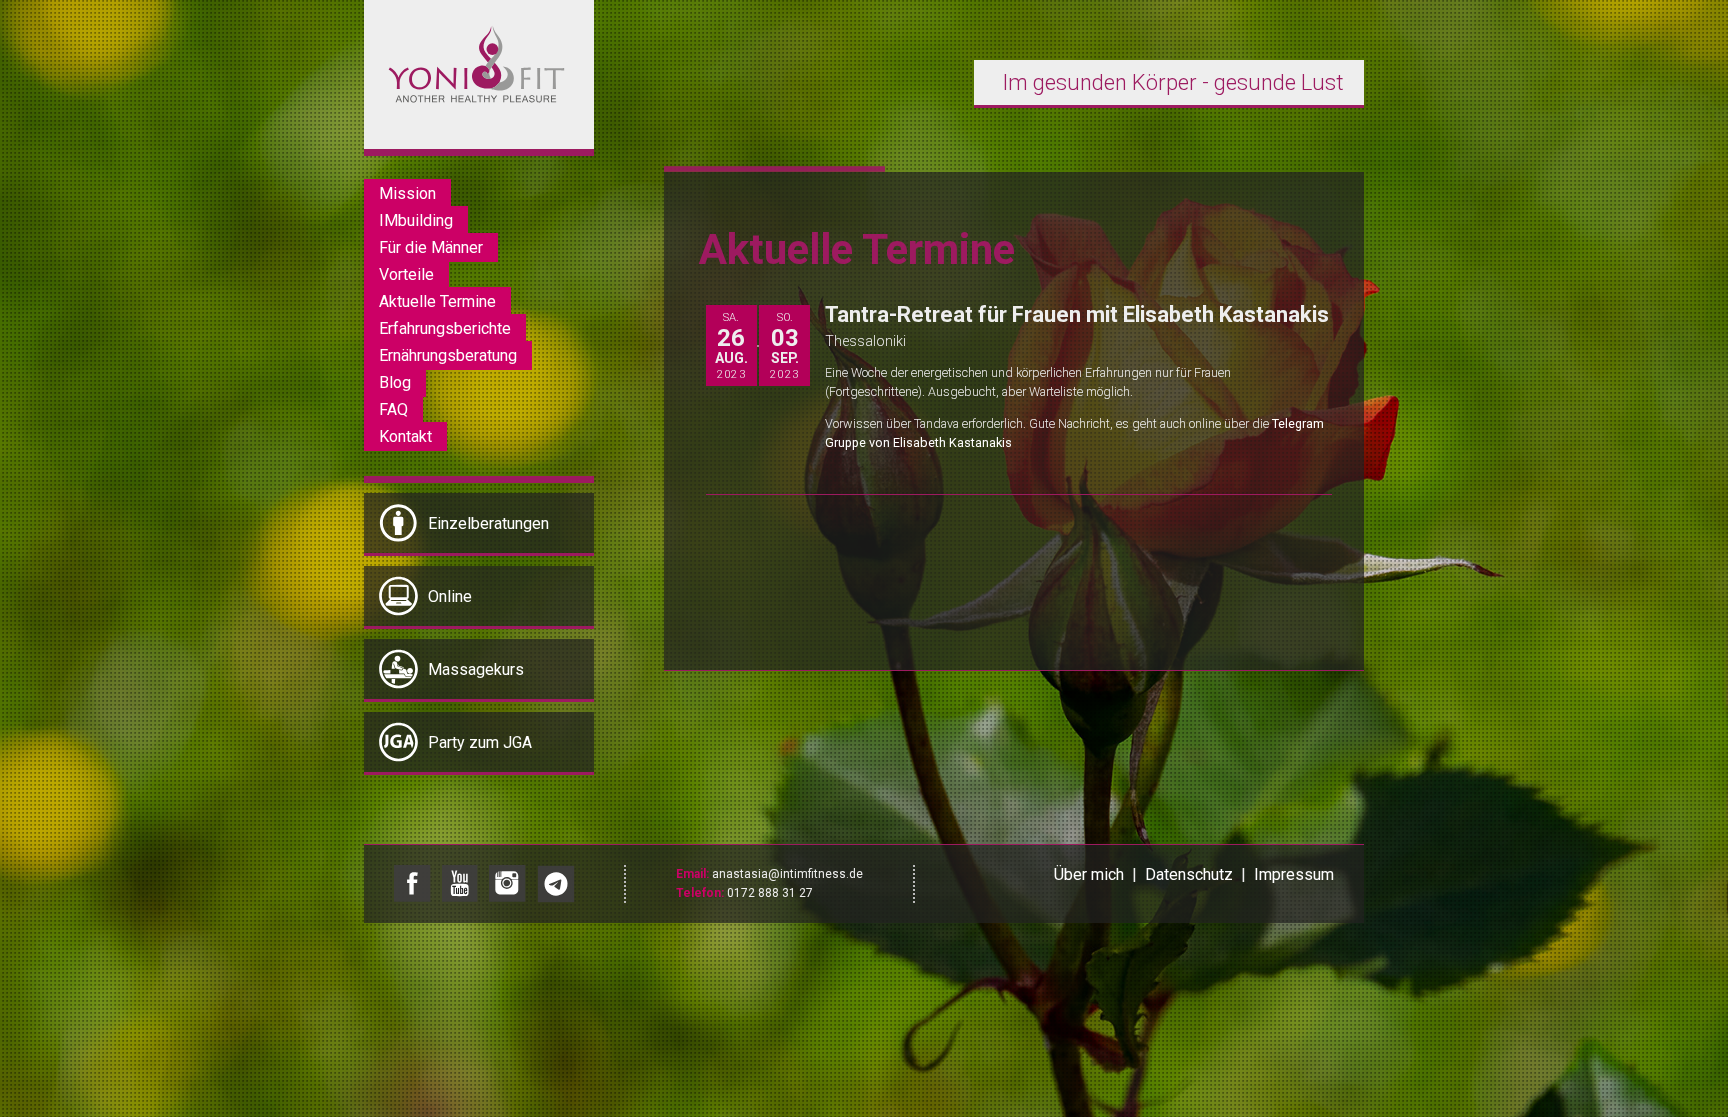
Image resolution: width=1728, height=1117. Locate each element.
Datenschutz (1189, 874)
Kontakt (405, 436)
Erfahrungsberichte (445, 328)
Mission (407, 193)
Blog (395, 382)
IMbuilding (416, 220)
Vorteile (406, 274)
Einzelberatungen (488, 523)
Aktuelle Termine (437, 301)
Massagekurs (476, 669)
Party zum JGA (480, 742)
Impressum (1294, 874)
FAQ (393, 409)
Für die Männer (431, 247)
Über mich (1089, 874)
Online (450, 596)
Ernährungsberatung (448, 355)
